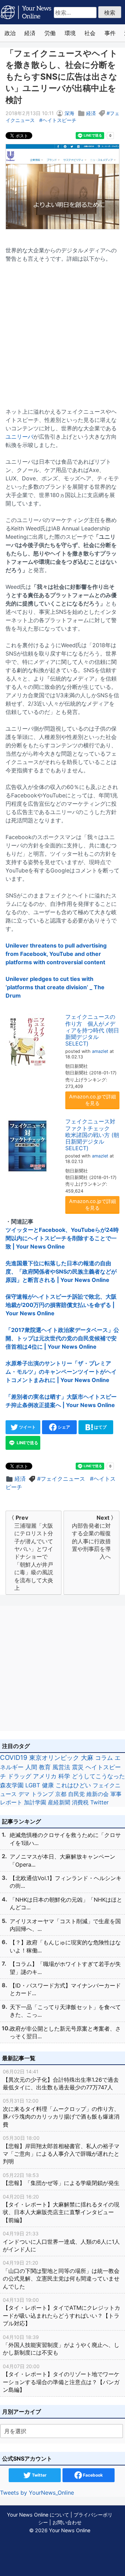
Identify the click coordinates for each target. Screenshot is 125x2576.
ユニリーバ (19, 437)
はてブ (100, 1427)
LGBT (33, 1785)
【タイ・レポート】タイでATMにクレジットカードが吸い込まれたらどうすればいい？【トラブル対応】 (61, 2312)
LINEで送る (27, 1443)
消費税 (80, 1802)
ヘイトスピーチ (59, 120)
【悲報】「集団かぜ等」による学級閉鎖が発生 (61, 2179)
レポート (11, 1802)
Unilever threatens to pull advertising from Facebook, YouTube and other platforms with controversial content (56, 954)
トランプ (42, 1794)
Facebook (92, 2475)
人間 (31, 1767)
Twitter (99, 1802)
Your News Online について (38, 2515)
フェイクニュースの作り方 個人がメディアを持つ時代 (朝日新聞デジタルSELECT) (92, 1030)
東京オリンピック (54, 1758)
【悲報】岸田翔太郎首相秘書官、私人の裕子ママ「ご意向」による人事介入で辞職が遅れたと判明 (61, 2150)
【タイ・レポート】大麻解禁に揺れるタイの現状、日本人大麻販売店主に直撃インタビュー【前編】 (61, 2209)
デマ (24, 1794)
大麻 (87, 1758)
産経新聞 (59, 1802)
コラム (104, 1758)
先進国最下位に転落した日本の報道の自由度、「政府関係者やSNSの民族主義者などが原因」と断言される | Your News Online (61, 1271)
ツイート (27, 1427)
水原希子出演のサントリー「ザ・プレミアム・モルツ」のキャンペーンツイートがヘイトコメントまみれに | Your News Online (61, 1372)
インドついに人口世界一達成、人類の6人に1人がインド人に (61, 2242)
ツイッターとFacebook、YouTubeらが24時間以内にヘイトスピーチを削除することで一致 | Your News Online (62, 1238)
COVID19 (14, 1758)
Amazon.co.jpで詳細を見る (93, 1100)
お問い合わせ (67, 2522)
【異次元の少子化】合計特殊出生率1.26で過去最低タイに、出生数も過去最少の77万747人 (61, 2080)
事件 (110, 33)
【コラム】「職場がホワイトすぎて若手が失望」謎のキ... (65, 1968)
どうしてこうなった (98, 1776)
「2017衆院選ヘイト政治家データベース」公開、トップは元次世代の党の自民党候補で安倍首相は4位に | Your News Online (62, 1338)
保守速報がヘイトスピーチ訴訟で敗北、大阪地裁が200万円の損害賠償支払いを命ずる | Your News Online (61, 1305)
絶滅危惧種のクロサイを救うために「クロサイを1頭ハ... (65, 1839)
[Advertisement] (62, 331)
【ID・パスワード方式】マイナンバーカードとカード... (65, 1989)
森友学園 (12, 1785)
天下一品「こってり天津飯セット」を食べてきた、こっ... (65, 2011)
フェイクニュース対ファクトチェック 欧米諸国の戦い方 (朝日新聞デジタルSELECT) (92, 1135)
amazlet (100, 1051)
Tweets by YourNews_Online (37, 2493)
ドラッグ (19, 1776)
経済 (30, 33)
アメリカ (45, 1776)
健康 (48, 1785)
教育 (45, 1767)
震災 (78, 1767)
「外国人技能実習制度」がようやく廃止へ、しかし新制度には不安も (61, 2345)
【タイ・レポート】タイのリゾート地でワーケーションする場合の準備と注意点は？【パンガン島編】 (61, 2378)
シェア (63, 1427)
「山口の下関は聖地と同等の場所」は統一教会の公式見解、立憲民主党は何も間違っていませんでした (61, 2275)
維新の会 (98, 1794)
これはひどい (73, 1785)
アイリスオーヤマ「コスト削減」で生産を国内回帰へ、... (65, 1925)
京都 (61, 1794)
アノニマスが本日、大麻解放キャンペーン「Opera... (62, 1860)
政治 (10, 33)
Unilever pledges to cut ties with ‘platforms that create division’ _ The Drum (55, 987)
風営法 (61, 1767)
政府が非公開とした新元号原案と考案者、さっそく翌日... (65, 2032)
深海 (69, 113)
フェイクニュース (63, 1479)
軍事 (116, 1794)
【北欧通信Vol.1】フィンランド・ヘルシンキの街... (66, 1882)
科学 (64, 1776)
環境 (70, 33)
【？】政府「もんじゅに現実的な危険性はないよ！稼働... (65, 1946)
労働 (50, 33)
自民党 (76, 1794)
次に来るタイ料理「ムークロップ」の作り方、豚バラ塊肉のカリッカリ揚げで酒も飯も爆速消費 (61, 2113)
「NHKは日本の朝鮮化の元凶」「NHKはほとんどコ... (66, 1903)
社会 (90, 33)
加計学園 (35, 1802)
